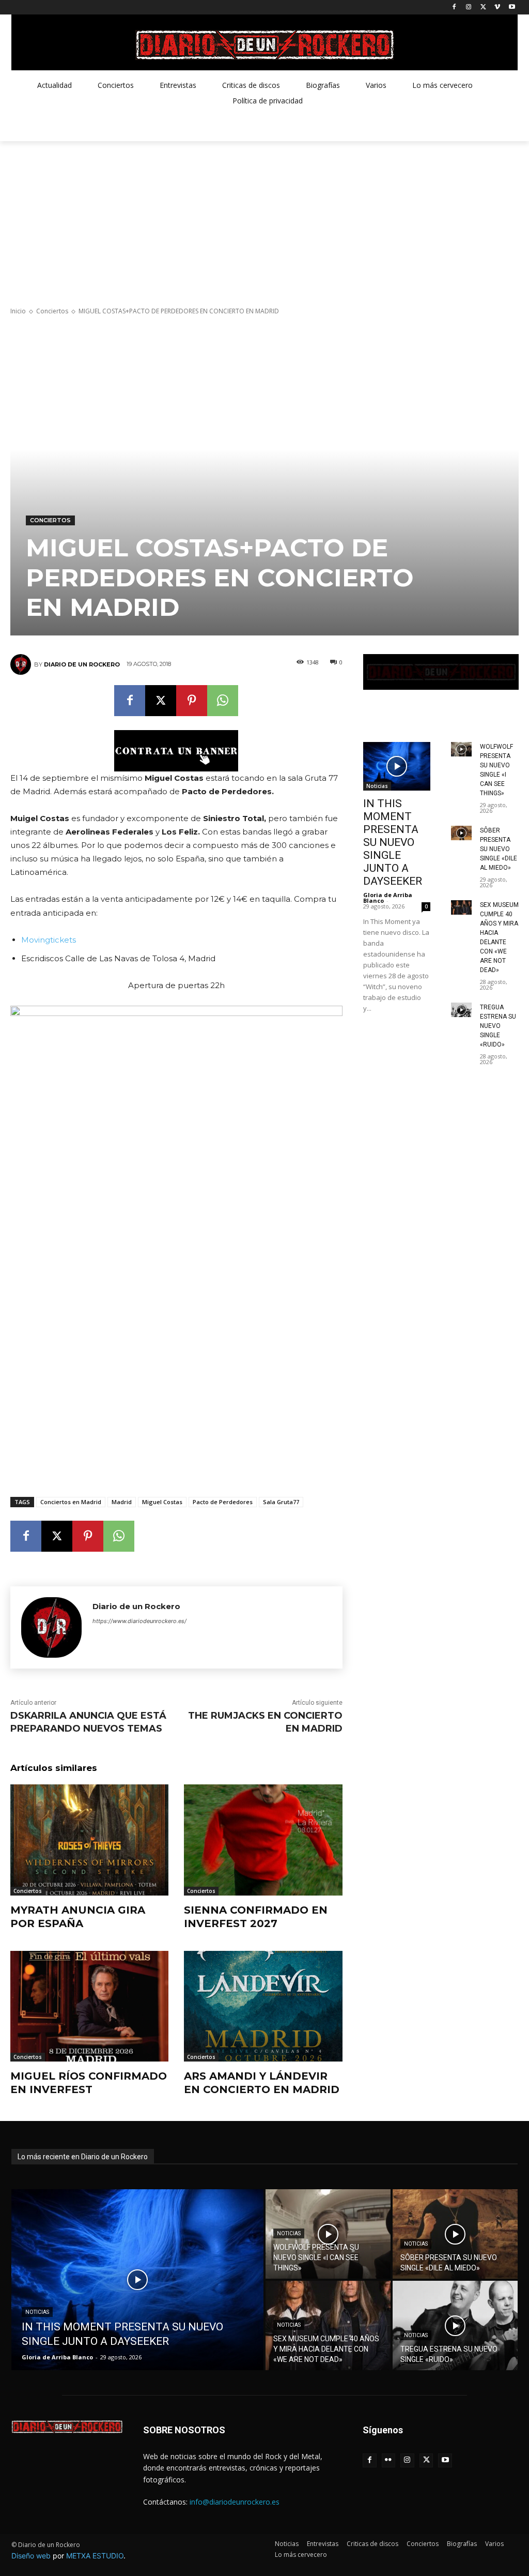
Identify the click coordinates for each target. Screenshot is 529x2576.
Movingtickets (49, 940)
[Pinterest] (192, 701)
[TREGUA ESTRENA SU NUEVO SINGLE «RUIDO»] (461, 1010)
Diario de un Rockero (82, 664)
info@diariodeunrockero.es (235, 2502)
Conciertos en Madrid (71, 1502)
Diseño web (31, 2556)
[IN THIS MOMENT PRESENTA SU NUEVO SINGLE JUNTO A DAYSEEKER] (397, 766)
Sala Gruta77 (281, 1502)
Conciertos (52, 311)
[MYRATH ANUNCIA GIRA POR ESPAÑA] (89, 1840)
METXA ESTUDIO (95, 2556)
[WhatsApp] (223, 701)
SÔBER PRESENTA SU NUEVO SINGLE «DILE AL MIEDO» (499, 849)
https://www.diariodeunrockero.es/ (139, 1621)
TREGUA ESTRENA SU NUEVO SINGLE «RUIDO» (498, 1026)
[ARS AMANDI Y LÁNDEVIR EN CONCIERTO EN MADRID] (263, 2006)
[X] (483, 7)
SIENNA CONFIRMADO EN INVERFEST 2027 (256, 1917)
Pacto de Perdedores (223, 1502)
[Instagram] (469, 7)
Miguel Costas (162, 1502)
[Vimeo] (497, 7)
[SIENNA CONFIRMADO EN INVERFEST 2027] (263, 1840)
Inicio (18, 311)
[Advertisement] (264, 219)
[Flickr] (389, 2460)
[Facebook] (454, 7)
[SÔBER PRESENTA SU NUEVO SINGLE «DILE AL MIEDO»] (461, 833)
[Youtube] (512, 7)
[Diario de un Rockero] (22, 664)
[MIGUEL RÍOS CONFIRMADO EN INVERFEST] (89, 2006)
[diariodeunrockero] (264, 45)
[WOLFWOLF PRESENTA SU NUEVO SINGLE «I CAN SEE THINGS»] (461, 749)
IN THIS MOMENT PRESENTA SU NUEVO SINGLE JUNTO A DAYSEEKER (393, 842)
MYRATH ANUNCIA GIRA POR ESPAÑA (78, 1917)
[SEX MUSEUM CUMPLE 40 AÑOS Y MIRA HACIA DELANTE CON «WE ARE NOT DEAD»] (461, 907)
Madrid (122, 1502)
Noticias (377, 786)
